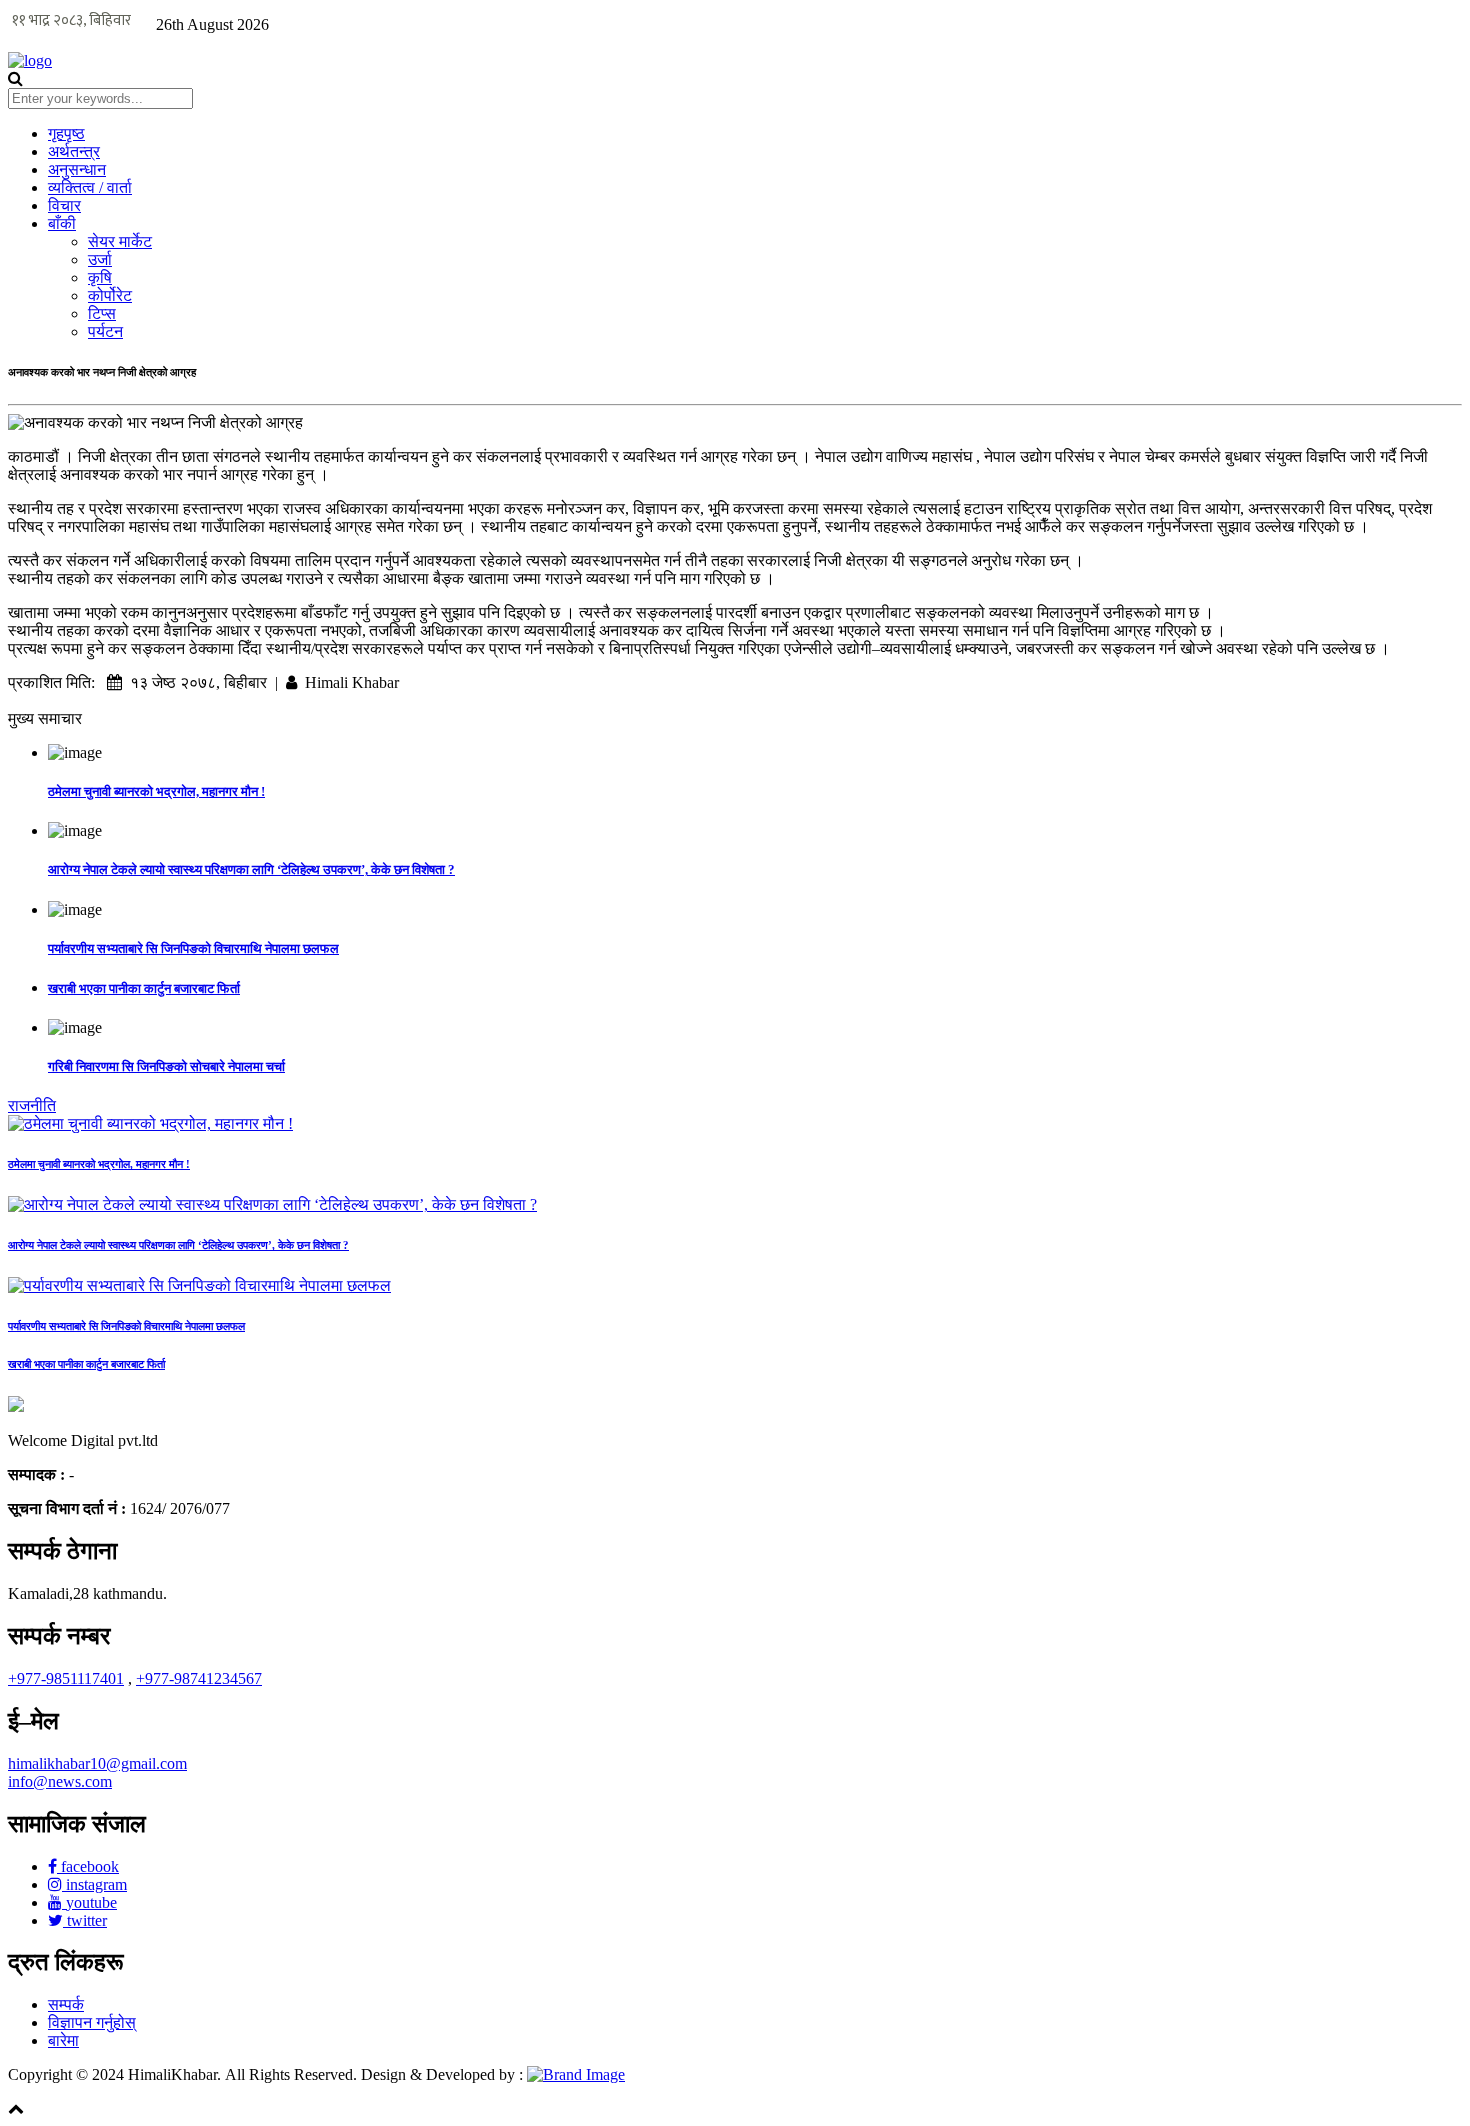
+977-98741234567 (199, 1678)
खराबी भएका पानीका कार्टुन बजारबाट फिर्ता (144, 988)
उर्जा (100, 259)
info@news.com (60, 1781)
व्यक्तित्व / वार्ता (90, 187)
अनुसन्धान (77, 169)
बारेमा (63, 2040)
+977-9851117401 (66, 1678)
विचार (64, 205)
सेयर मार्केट (120, 241)
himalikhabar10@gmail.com (97, 1763)
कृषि (100, 277)
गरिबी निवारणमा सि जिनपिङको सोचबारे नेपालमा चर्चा (166, 1066)
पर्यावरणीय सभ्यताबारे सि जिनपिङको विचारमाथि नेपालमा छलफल (193, 948)
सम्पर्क (66, 2004)
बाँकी (62, 223)
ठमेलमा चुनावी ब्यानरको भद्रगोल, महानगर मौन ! (156, 791)
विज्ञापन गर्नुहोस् (92, 2022)
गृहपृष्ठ (66, 133)
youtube (89, 1902)
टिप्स (102, 313)
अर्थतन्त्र (74, 151)
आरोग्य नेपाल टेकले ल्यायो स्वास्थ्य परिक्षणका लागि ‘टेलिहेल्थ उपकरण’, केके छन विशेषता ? (251, 869)
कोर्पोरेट (110, 295)
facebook (88, 1866)
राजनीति (32, 1105)
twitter (85, 1920)
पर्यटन (105, 331)
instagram (94, 1884)
